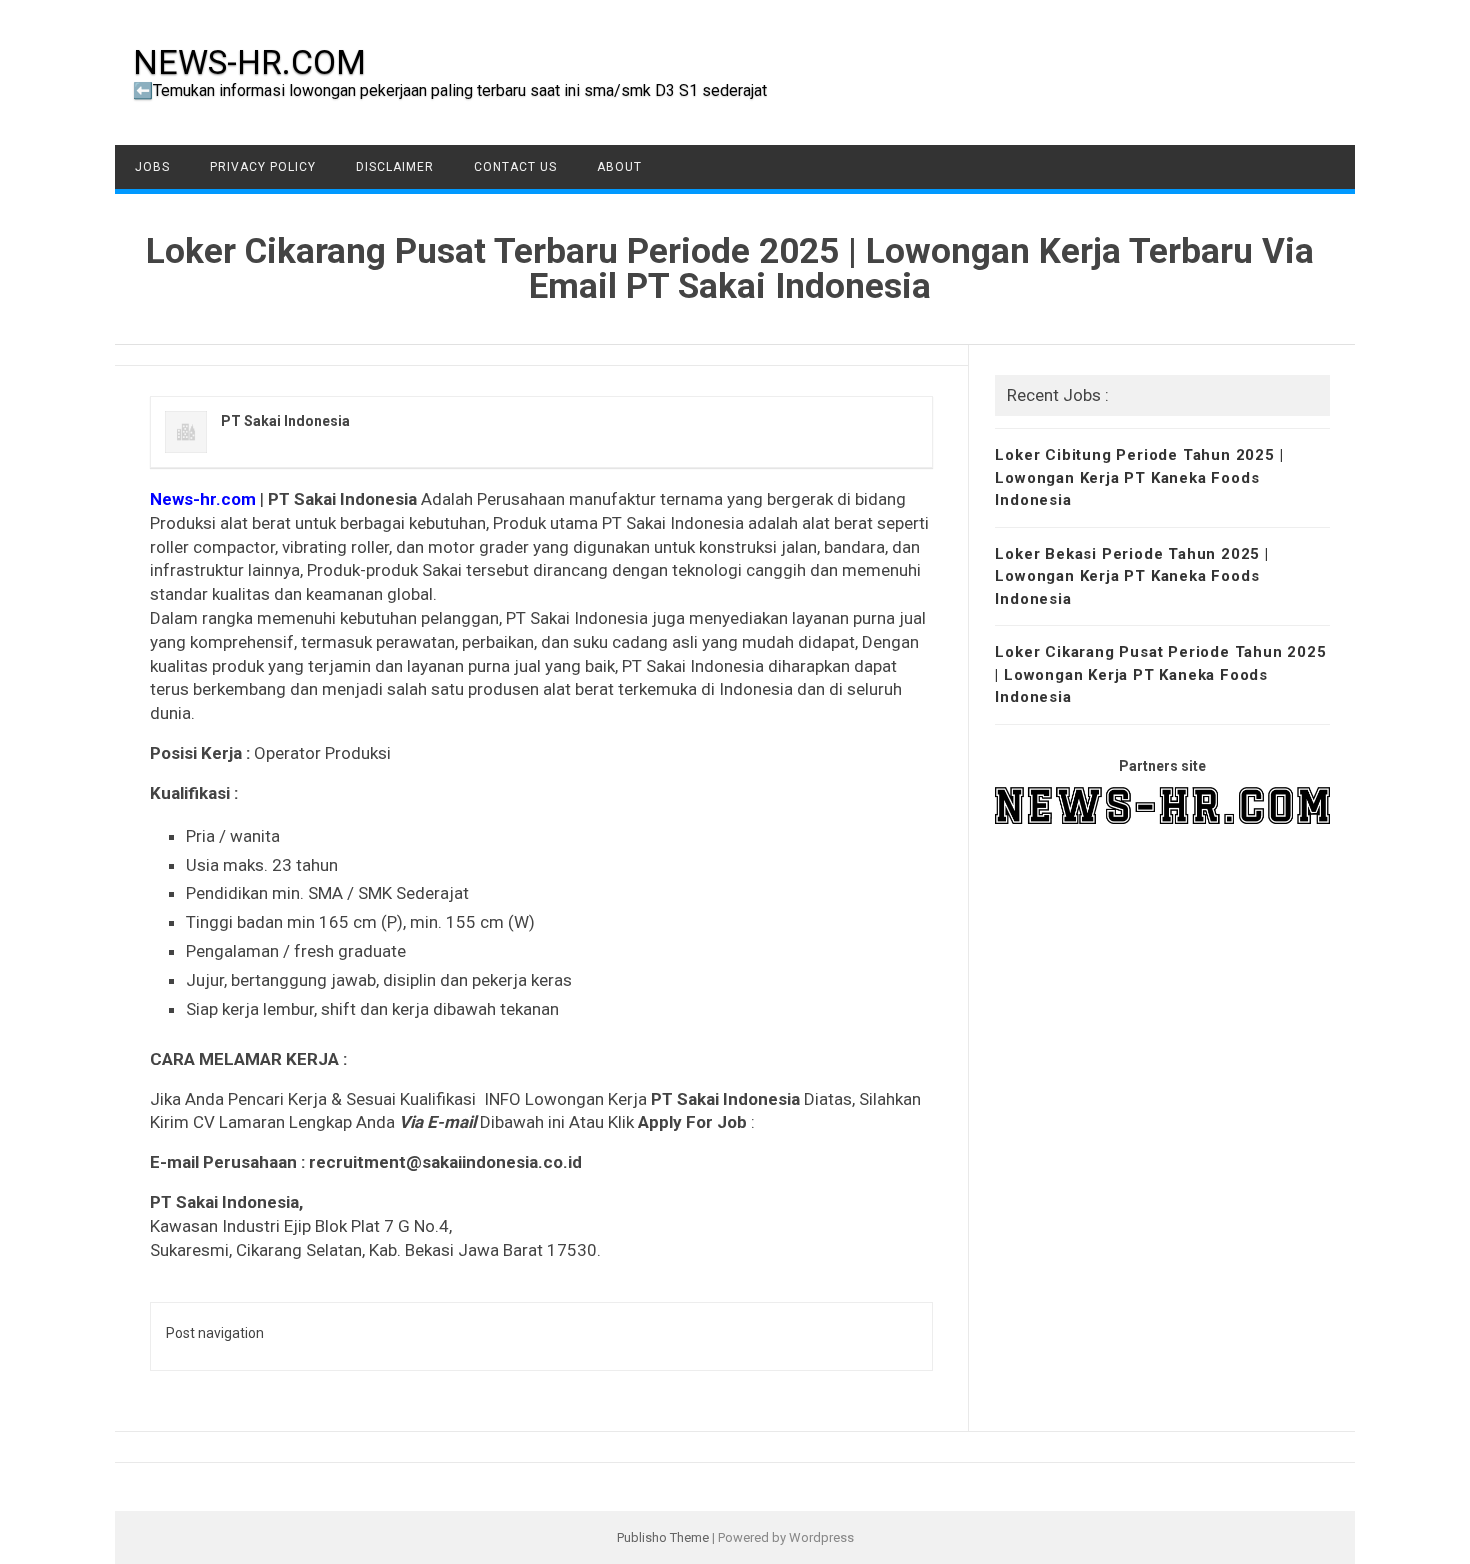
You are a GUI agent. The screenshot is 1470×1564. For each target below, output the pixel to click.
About (619, 167)
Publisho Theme (663, 1537)
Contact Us (515, 167)
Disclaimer (395, 167)
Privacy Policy (263, 167)
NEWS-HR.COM (249, 62)
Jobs (152, 167)
